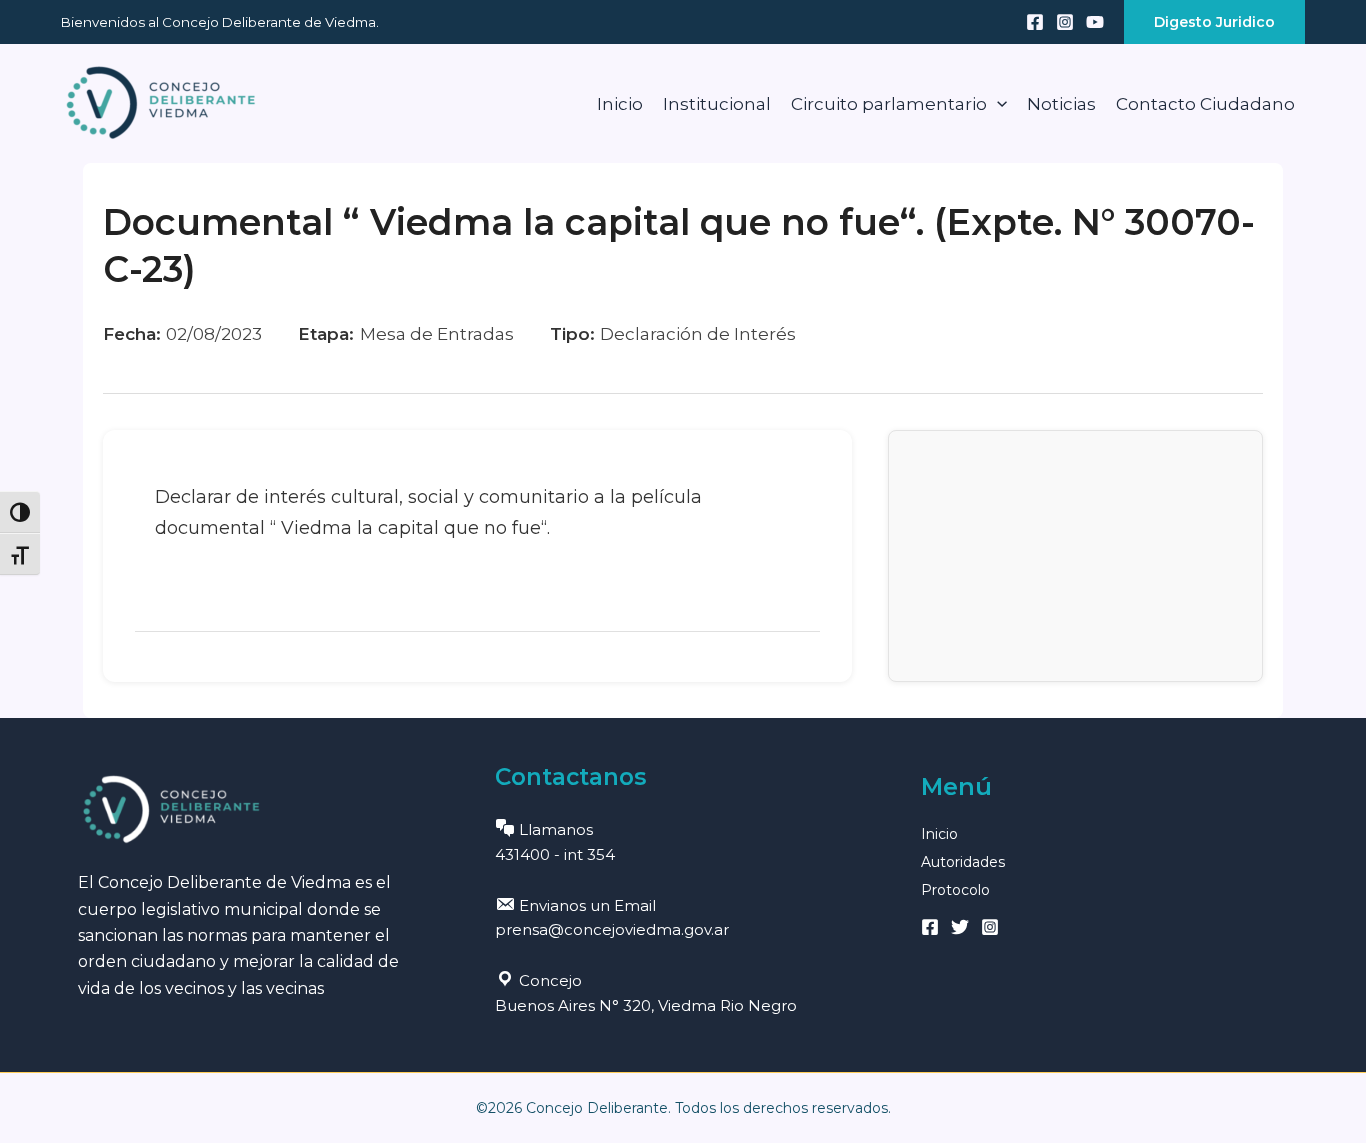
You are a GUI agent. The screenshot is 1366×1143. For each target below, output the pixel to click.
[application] (997, 104)
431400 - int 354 (555, 854)
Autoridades (963, 862)
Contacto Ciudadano (1205, 104)
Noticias (1061, 104)
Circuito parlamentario (889, 104)
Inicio (620, 104)
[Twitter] (960, 927)
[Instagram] (1065, 22)
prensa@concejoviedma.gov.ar (612, 929)
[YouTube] (1095, 22)
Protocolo (955, 890)
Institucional (717, 104)
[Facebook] (1035, 22)
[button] (1214, 22)
